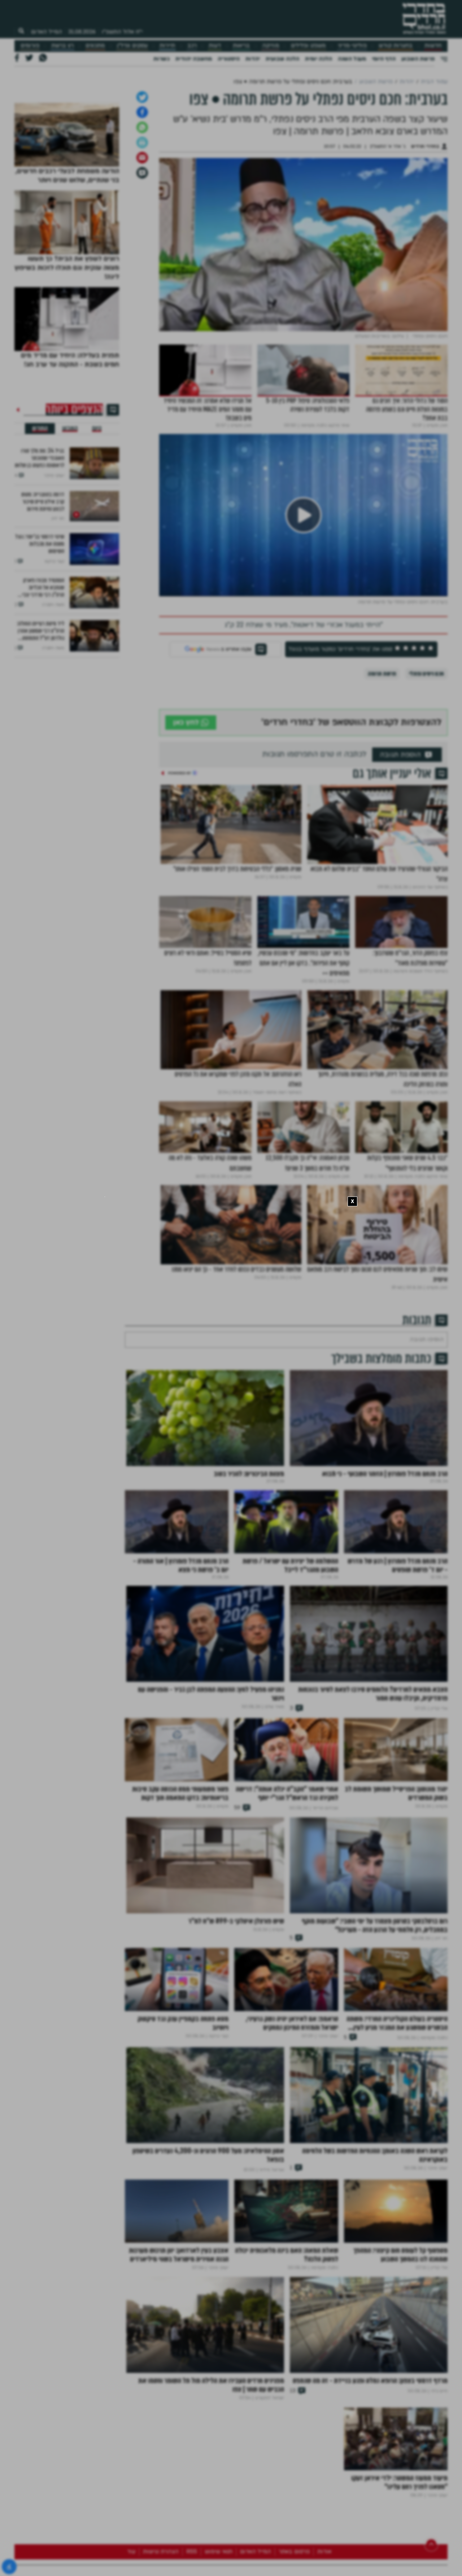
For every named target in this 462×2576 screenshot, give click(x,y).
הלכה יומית (319, 59)
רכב (192, 46)
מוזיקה (271, 46)
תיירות (167, 46)
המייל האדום (47, 32)
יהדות (253, 59)
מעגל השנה (352, 59)
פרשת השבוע (418, 59)
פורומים (30, 46)
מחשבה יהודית (194, 59)
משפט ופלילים (308, 46)
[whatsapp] (142, 203)
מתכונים (95, 46)
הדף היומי (384, 59)
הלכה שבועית (282, 59)
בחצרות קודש (396, 46)
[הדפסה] (142, 218)
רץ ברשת (62, 46)
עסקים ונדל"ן (132, 46)
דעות (215, 46)
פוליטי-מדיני (352, 46)
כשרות (162, 59)
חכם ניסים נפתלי (426, 749)
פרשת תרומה (382, 749)
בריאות (241, 46)
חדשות (433, 46)
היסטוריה (229, 59)
